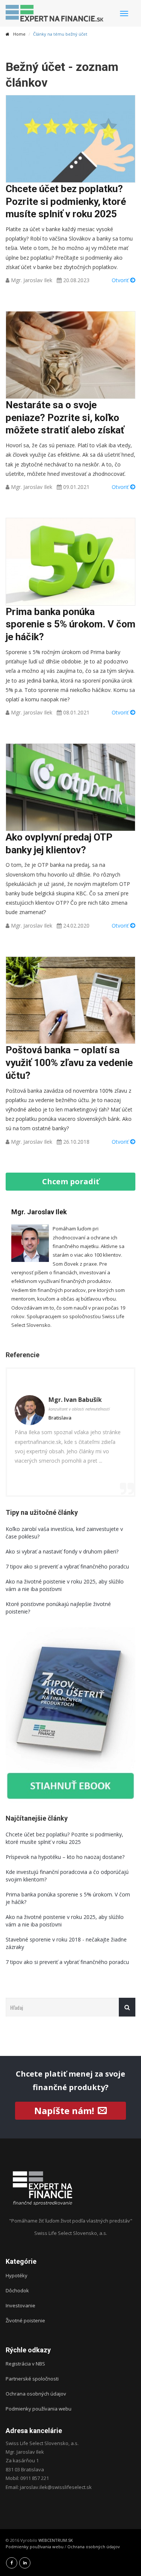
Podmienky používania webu (39, 2409)
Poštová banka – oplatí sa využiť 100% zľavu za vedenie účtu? (69, 1063)
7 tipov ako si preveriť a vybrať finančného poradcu (67, 1566)
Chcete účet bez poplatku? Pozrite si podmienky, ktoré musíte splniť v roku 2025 (66, 202)
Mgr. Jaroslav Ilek (32, 280)
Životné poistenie (25, 2320)
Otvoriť (121, 280)
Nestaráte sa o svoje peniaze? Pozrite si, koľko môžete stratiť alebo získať (65, 418)
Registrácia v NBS (25, 2364)
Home (19, 34)
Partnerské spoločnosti (32, 2379)
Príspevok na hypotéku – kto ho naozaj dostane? (65, 1857)
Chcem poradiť (71, 1181)
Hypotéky (17, 2275)
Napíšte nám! (64, 2111)
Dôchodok (17, 2290)
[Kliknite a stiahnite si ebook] (70, 1714)
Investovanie (20, 2305)
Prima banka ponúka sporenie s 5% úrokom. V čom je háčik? (70, 624)
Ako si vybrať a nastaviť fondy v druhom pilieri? (62, 1551)
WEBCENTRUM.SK (56, 2540)
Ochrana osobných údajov (36, 2394)
